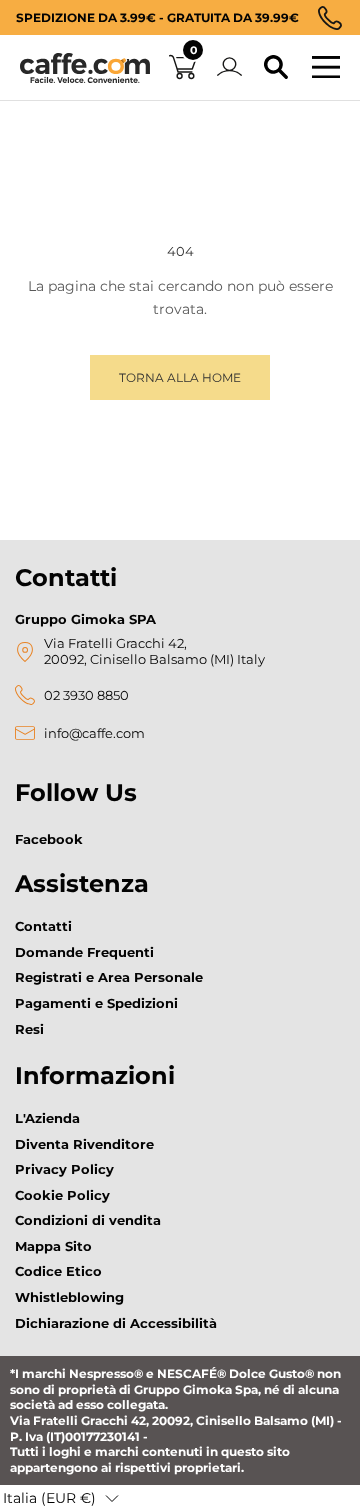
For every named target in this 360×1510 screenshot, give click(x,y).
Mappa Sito (53, 1246)
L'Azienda (47, 1118)
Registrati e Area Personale (109, 977)
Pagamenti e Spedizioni (96, 1003)
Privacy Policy (64, 1169)
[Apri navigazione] (326, 68)
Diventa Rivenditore (84, 1144)
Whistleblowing (69, 1297)
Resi (29, 1029)
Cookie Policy (62, 1195)
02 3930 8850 (86, 695)
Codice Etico (58, 1271)
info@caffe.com (94, 733)
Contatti (43, 926)
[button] (61, 1498)
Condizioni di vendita (88, 1220)
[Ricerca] (276, 68)
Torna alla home (180, 377)
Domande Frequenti (84, 952)
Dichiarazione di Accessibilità (116, 1323)
